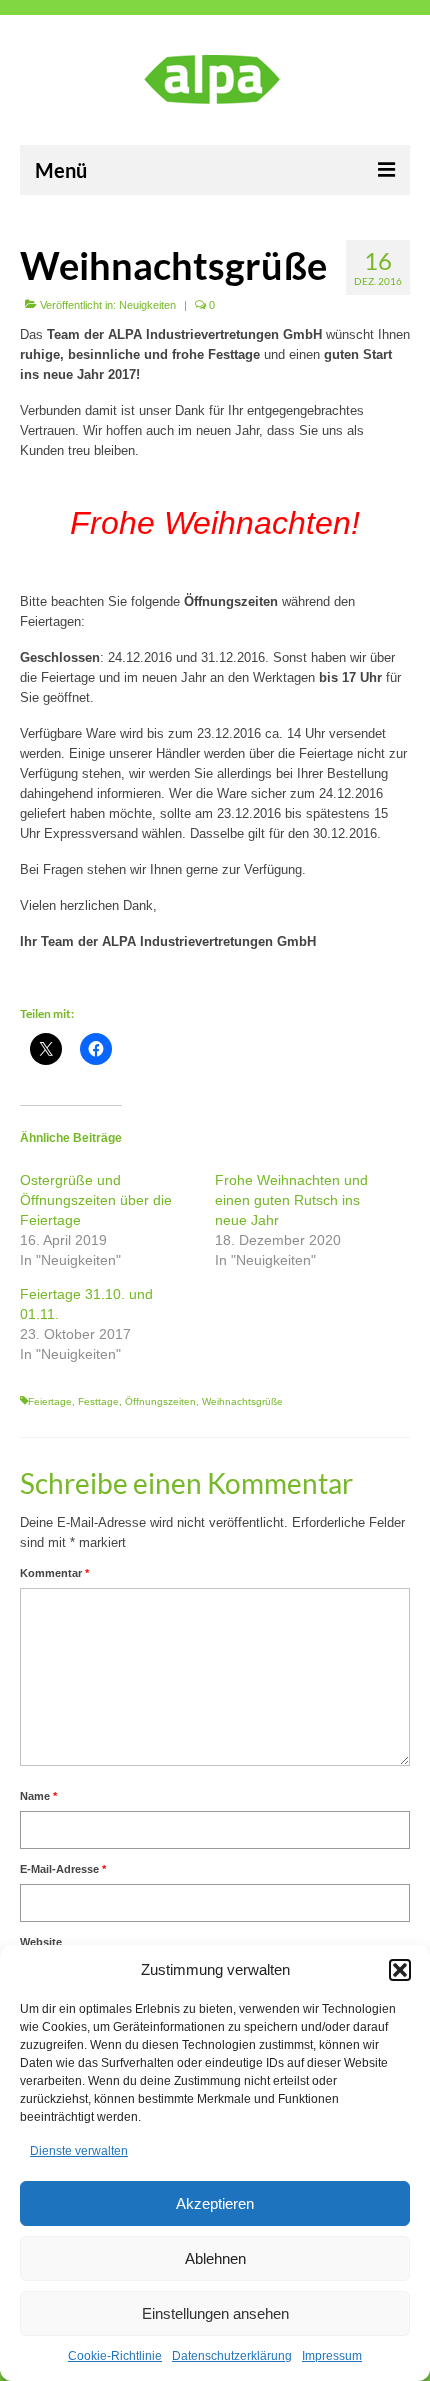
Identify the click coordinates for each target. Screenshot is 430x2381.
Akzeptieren (215, 2203)
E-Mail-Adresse (63, 1869)
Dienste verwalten (79, 2151)
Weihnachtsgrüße (242, 1401)
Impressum (332, 2356)
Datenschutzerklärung (232, 2356)
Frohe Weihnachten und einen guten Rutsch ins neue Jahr (291, 1200)
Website (41, 1942)
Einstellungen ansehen (215, 2313)
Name (38, 1796)
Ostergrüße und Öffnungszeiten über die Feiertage (96, 1200)
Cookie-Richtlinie (115, 2356)
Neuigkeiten (147, 305)
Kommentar (54, 1573)
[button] (400, 1970)
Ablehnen (215, 2258)
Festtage (98, 1401)
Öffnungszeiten (160, 1401)
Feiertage (50, 1401)
